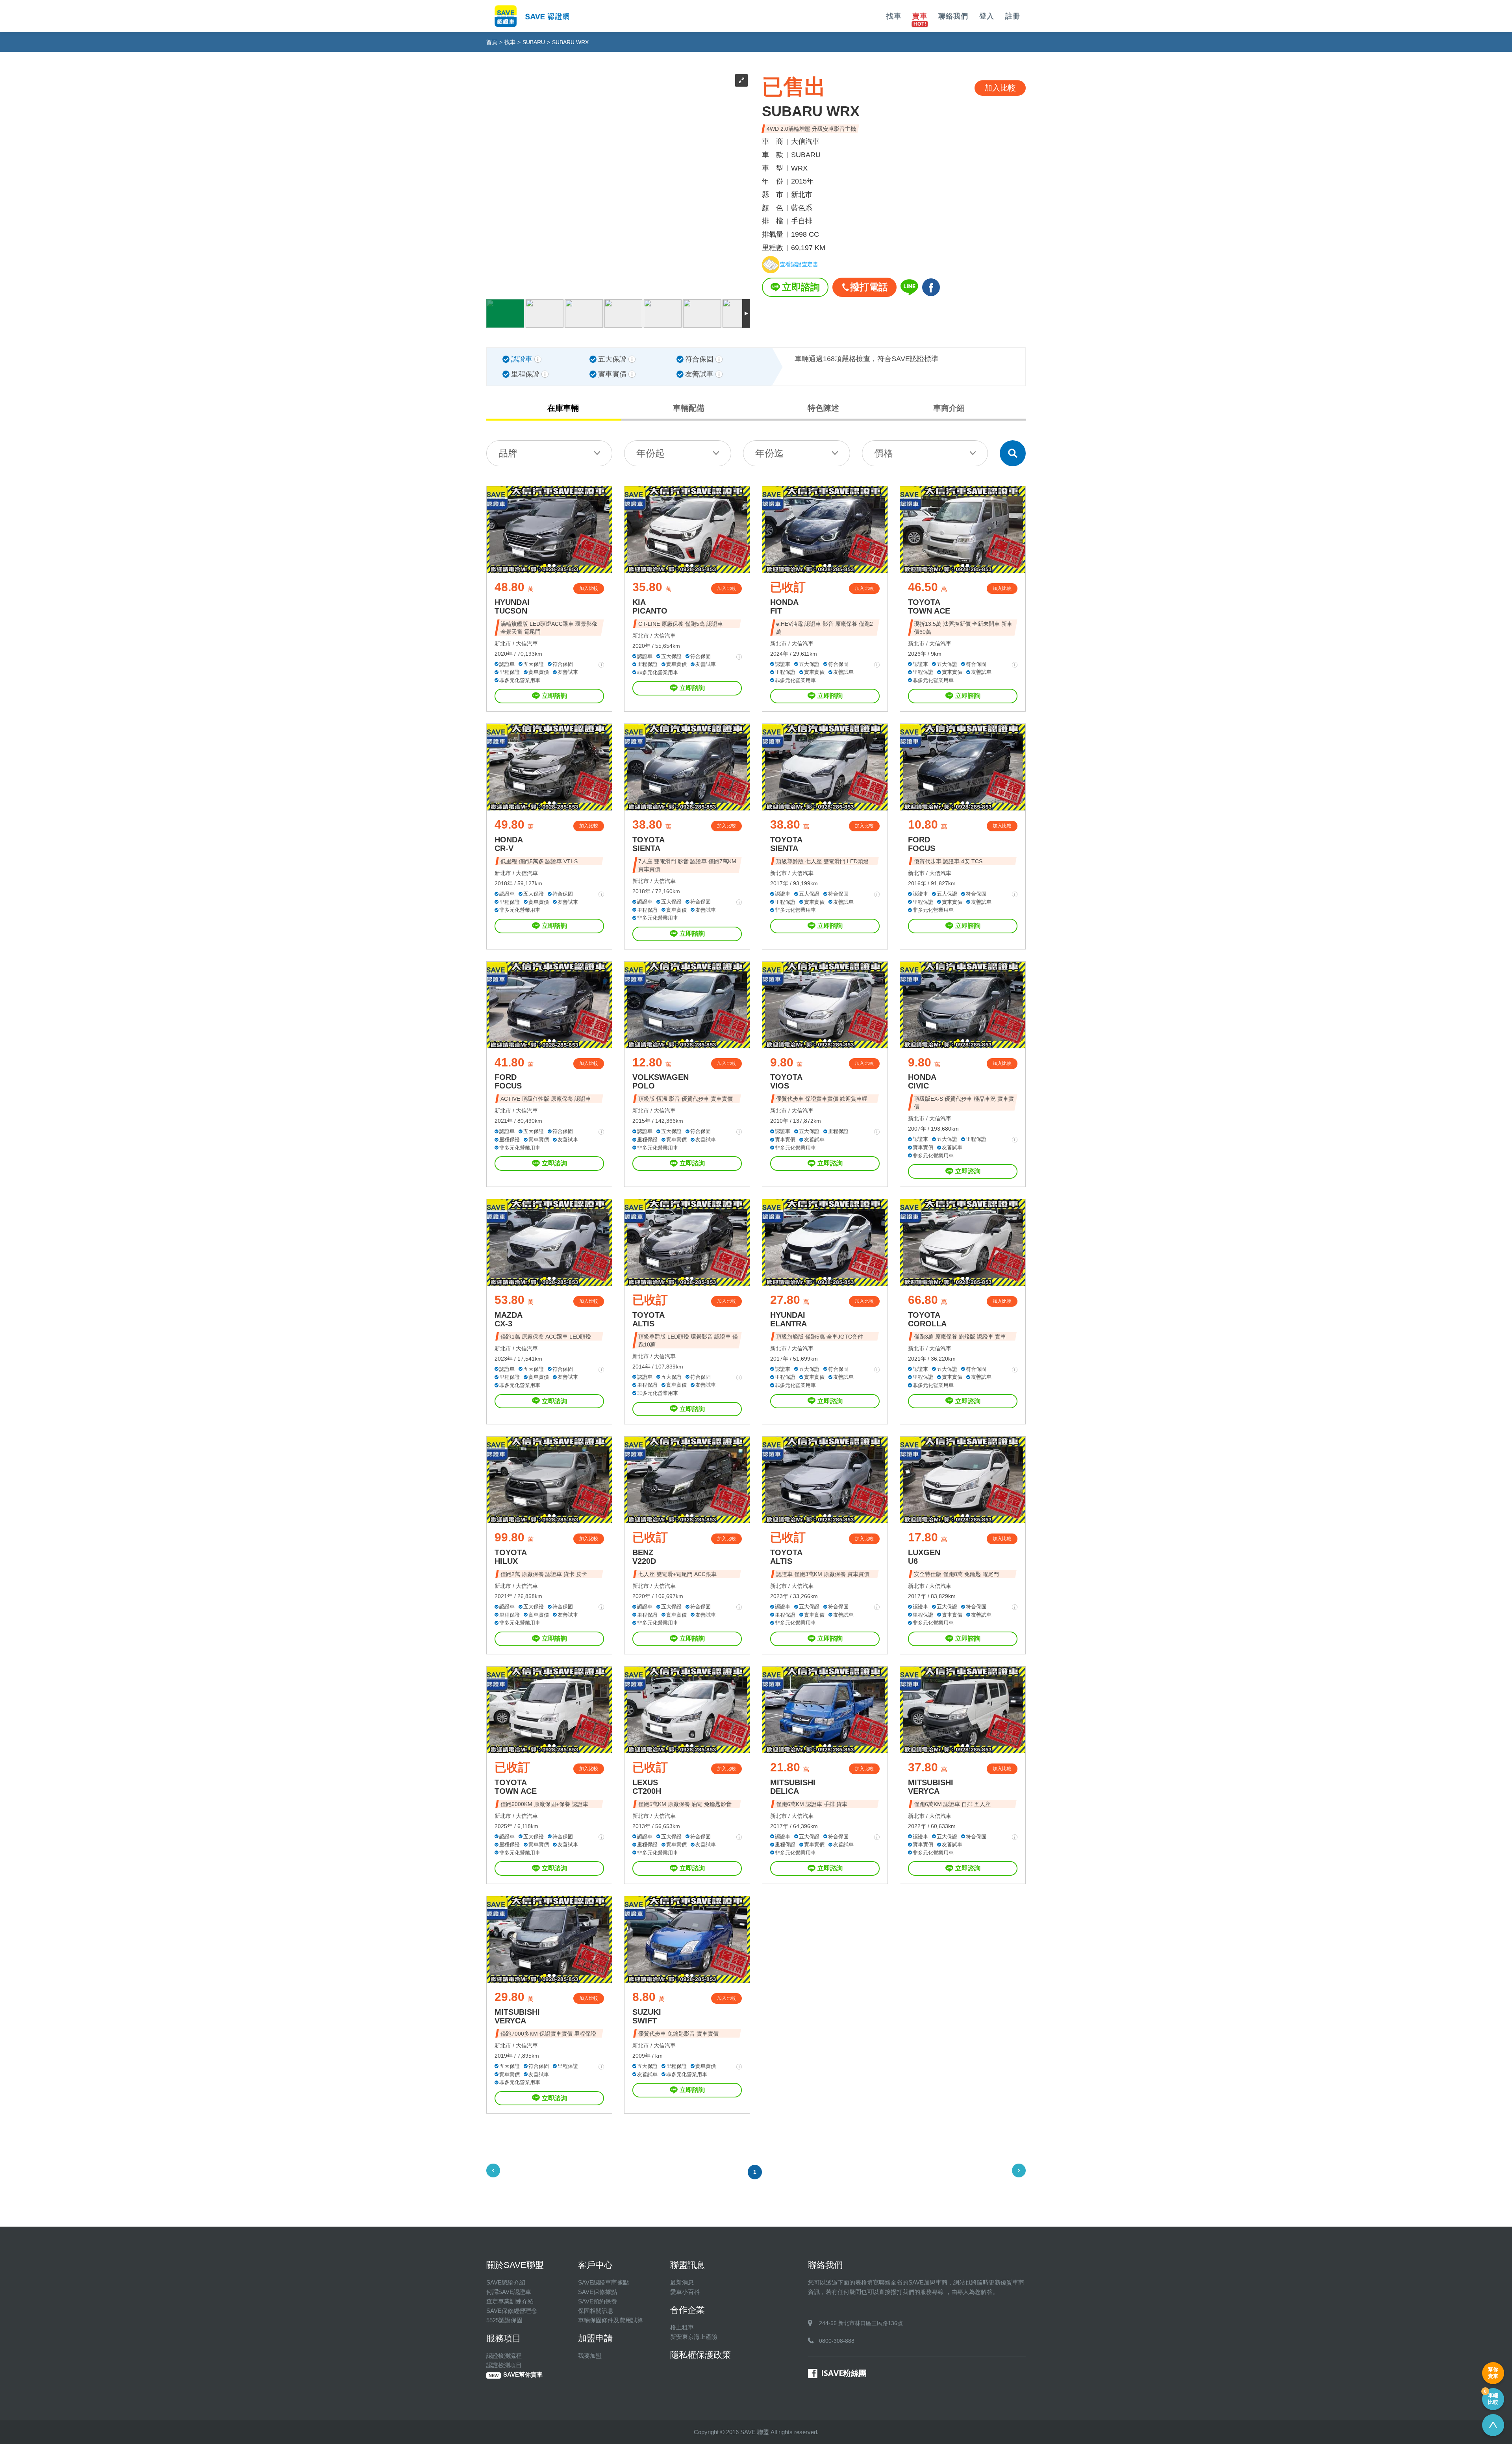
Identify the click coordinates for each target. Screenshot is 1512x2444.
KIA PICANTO (650, 606)
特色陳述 (823, 408)
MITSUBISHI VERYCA (931, 1787)
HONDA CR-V (509, 844)
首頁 (492, 42)
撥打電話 (869, 287)
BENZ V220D (644, 1557)
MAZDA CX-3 (509, 1319)
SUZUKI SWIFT (647, 2016)
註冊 (1013, 16)
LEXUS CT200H (647, 1787)
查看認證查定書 (799, 265)
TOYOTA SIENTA (649, 844)
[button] (545, 566)
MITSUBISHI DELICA (793, 1787)
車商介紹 (949, 408)
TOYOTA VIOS (786, 1081)
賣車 (920, 16)
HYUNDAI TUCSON (512, 606)
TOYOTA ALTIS (649, 1319)
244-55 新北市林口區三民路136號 (861, 2323)
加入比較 (589, 588)
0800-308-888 (837, 2341)
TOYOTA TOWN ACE (929, 606)
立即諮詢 (801, 287)
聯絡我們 (953, 16)
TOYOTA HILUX (511, 1557)
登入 (987, 16)
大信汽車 (527, 643)
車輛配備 (689, 408)
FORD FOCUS (922, 844)
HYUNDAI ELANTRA (788, 1319)
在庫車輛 (563, 408)
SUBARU (534, 42)
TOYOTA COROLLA (927, 1319)
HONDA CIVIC (922, 1081)
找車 (894, 16)
